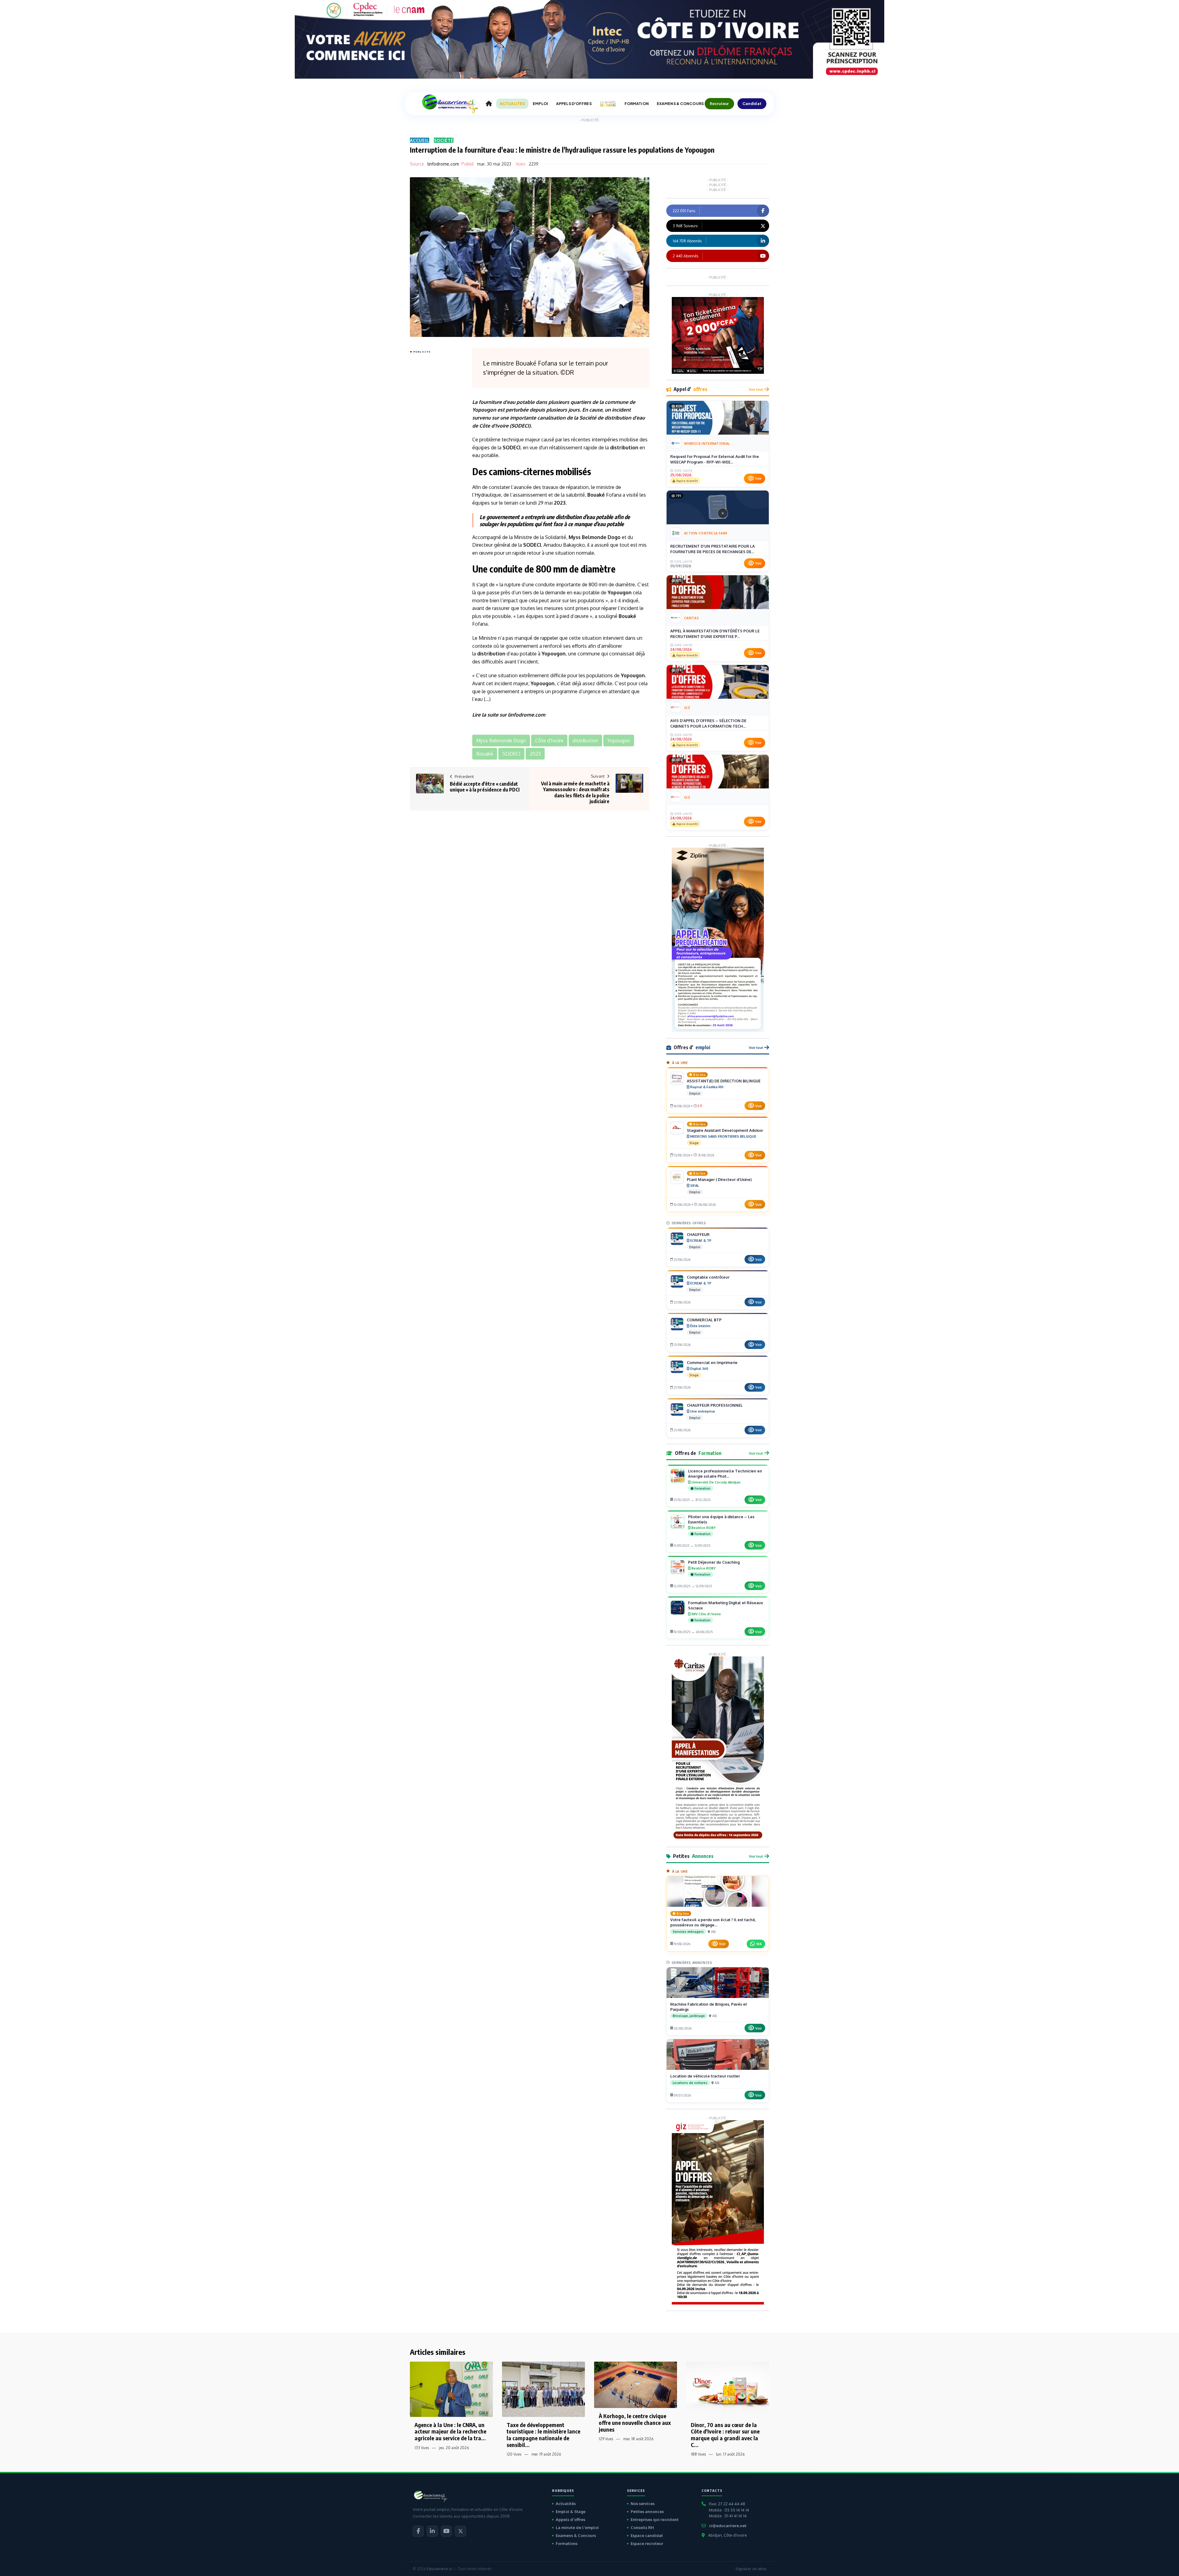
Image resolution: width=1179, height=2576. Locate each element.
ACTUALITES (512, 104)
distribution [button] (585, 741)
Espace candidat (647, 2535)
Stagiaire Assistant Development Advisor (725, 1130)
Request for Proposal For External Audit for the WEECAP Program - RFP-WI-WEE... (715, 459)
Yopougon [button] (619, 741)
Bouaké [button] (485, 754)
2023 (560, 503)
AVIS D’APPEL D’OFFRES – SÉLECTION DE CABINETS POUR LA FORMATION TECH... (708, 723)
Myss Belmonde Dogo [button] (501, 741)
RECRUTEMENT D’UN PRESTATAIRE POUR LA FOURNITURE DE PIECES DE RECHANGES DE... (712, 549)
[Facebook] (418, 2531)
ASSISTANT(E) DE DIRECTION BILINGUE (724, 1081)
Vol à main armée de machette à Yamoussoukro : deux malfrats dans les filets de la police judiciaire (575, 792)
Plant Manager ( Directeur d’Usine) (719, 1179)
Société (444, 140)
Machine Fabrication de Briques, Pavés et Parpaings (709, 2007)
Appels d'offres (570, 2519)
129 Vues (606, 2439)
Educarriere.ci (439, 2569)
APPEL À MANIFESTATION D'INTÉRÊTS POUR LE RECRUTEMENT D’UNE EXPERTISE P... (715, 634)
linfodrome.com (443, 164)
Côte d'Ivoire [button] (549, 741)
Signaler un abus (751, 2569)
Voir (758, 479)
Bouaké (596, 495)
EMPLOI (540, 104)
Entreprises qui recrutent (655, 2519)
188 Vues (698, 2454)
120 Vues (514, 2454)
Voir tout (756, 389)
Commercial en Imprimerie (712, 1362)
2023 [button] (535, 754)
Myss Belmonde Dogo (595, 537)
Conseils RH (642, 2527)
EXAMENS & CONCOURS (680, 104)
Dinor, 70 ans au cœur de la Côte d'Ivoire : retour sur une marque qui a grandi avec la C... (725, 2435)
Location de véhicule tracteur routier (705, 2076)
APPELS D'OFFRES (574, 104)
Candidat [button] (752, 104)
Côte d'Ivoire (494, 426)
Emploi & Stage (571, 2512)
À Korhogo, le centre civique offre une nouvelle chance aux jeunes (635, 2422)
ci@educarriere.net (728, 2526)
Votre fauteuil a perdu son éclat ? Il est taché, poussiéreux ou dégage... (713, 1922)
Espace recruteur (647, 2543)
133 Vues (422, 2448)
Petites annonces (647, 2512)
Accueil (420, 140)
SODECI (520, 426)
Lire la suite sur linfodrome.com (509, 715)
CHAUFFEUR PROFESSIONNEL (715, 1405)
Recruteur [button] (719, 104)
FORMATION (637, 104)
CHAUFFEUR (698, 1234)
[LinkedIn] (432, 2531)
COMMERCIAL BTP (704, 1320)
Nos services (643, 2504)
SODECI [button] (511, 754)
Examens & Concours (576, 2535)
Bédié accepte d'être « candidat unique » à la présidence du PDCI (485, 787)
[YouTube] (446, 2531)
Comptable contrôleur (708, 1277)
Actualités (566, 2504)
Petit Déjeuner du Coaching (714, 1562)
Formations (567, 2543)
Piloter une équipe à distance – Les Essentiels (721, 1519)
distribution (618, 418)
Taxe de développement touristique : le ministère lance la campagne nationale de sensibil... (543, 2435)
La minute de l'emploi (577, 2527)
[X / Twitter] (461, 2531)
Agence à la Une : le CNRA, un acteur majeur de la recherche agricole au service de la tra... (450, 2431)
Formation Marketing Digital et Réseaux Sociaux (726, 1605)
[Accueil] (489, 104)
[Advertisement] (434, 448)
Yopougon (484, 410)
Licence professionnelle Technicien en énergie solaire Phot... (725, 1474)
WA (759, 1944)
